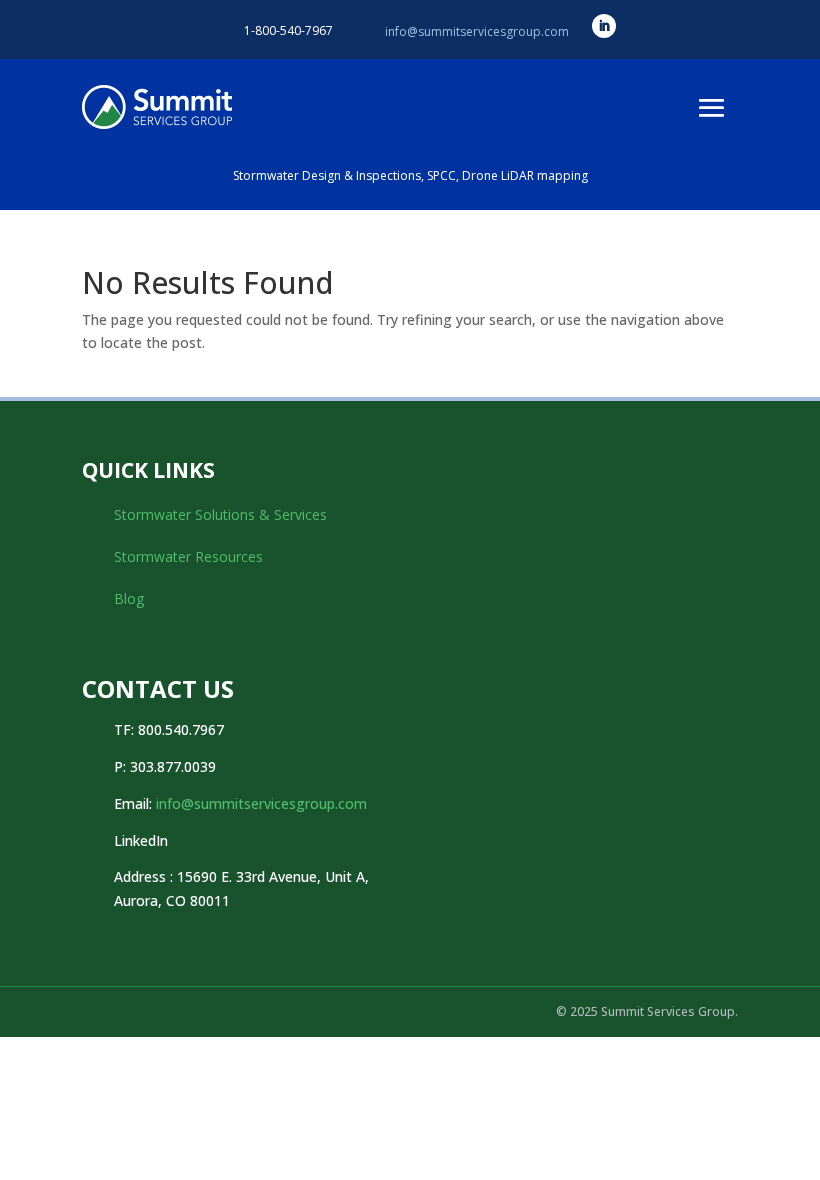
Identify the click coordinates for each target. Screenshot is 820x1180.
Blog (129, 598)
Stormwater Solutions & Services (220, 514)
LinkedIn (141, 840)
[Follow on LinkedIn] (604, 26)
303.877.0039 (173, 766)
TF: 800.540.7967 (169, 729)
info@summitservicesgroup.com (477, 31)
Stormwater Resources (188, 556)
